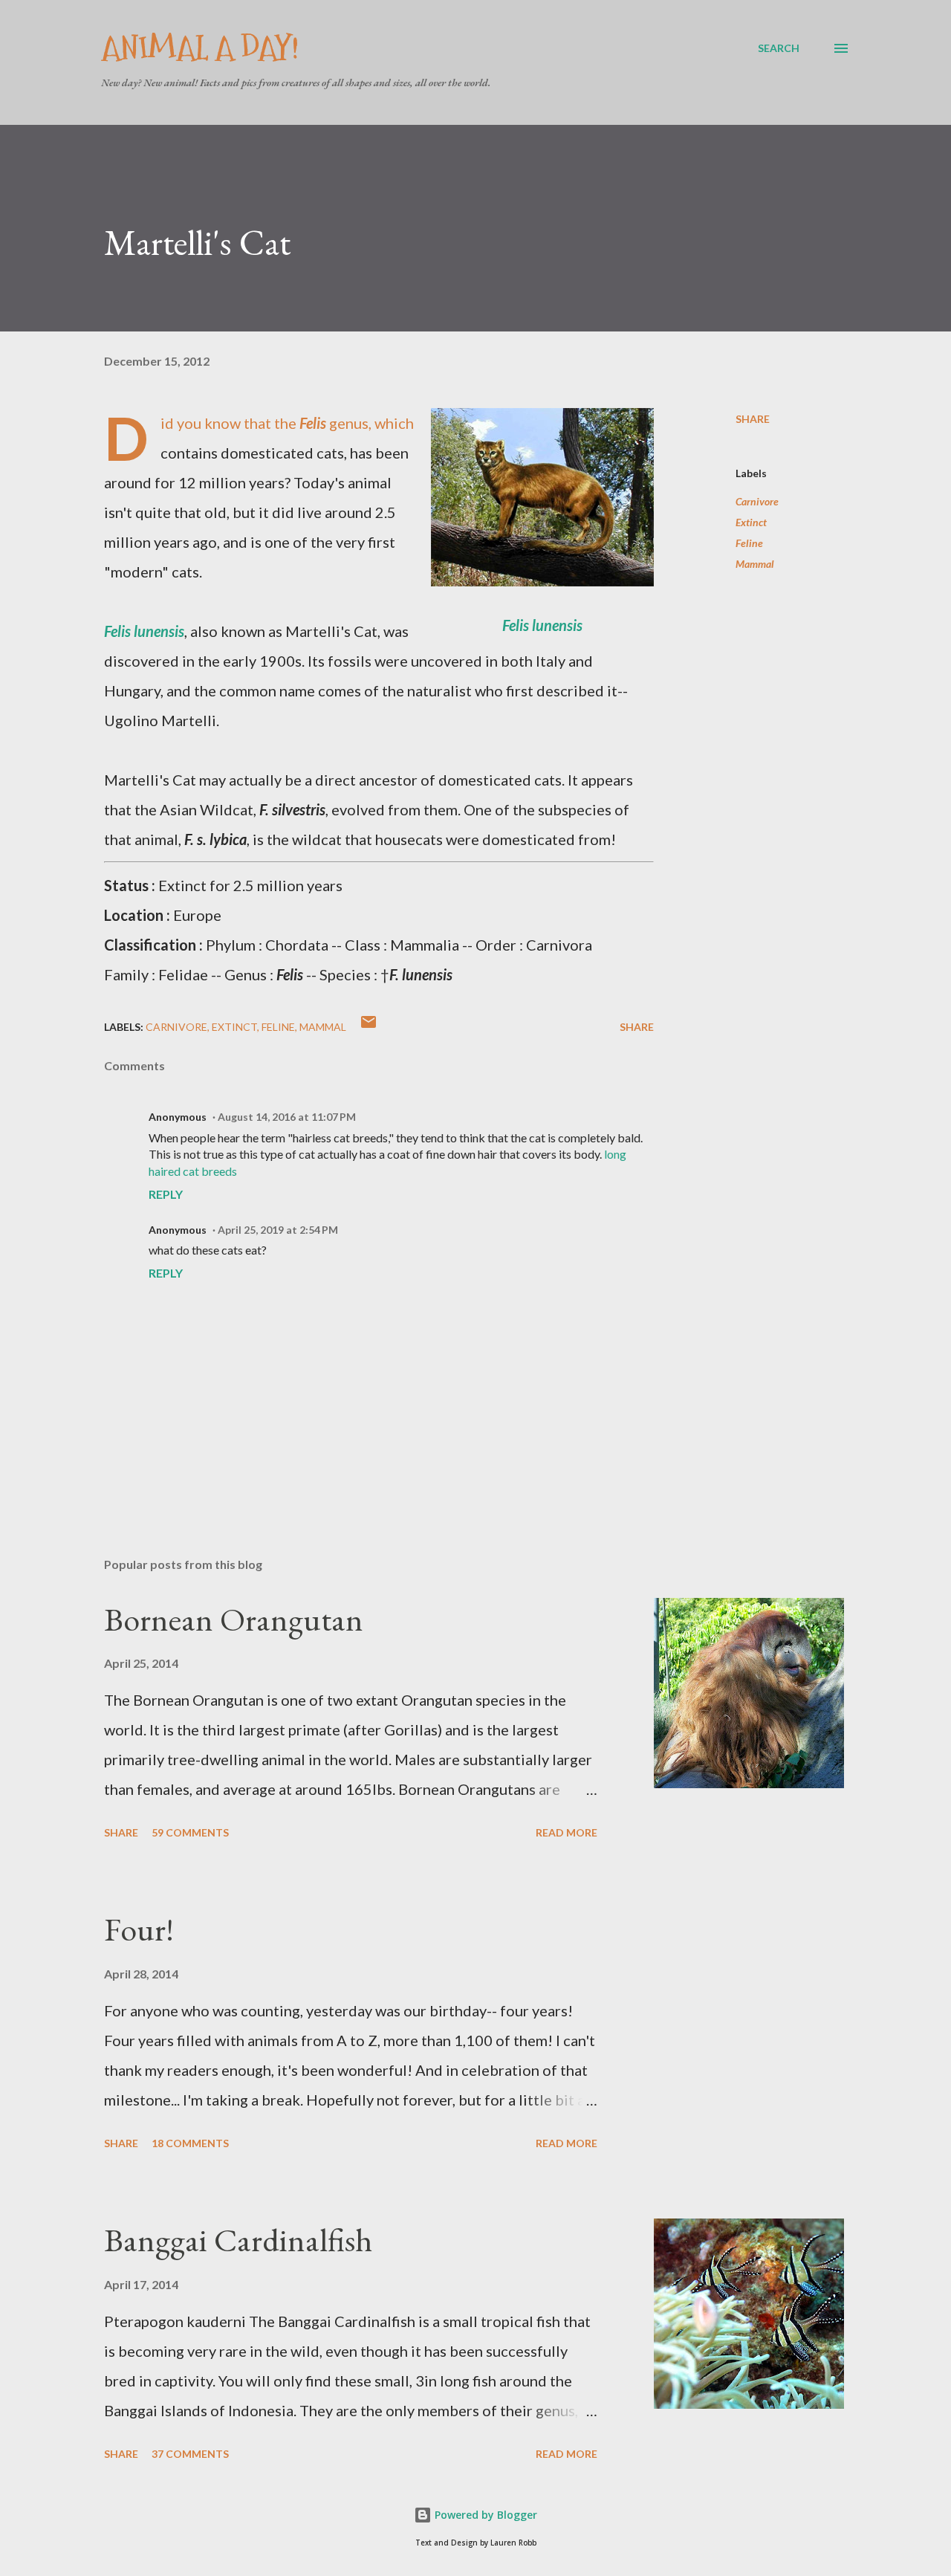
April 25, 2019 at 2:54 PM (278, 1230)
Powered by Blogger (484, 2515)
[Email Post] (369, 1027)
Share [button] (753, 419)
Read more (567, 1832)
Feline (749, 543)
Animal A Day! (200, 48)
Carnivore (757, 501)
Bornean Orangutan (234, 1619)
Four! (139, 1929)
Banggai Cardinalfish (238, 2240)
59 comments (190, 1832)
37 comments (190, 2454)
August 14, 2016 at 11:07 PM (287, 1117)
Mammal (755, 564)
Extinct (751, 522)
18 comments (190, 2143)
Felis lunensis (542, 625)
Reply (166, 1194)
